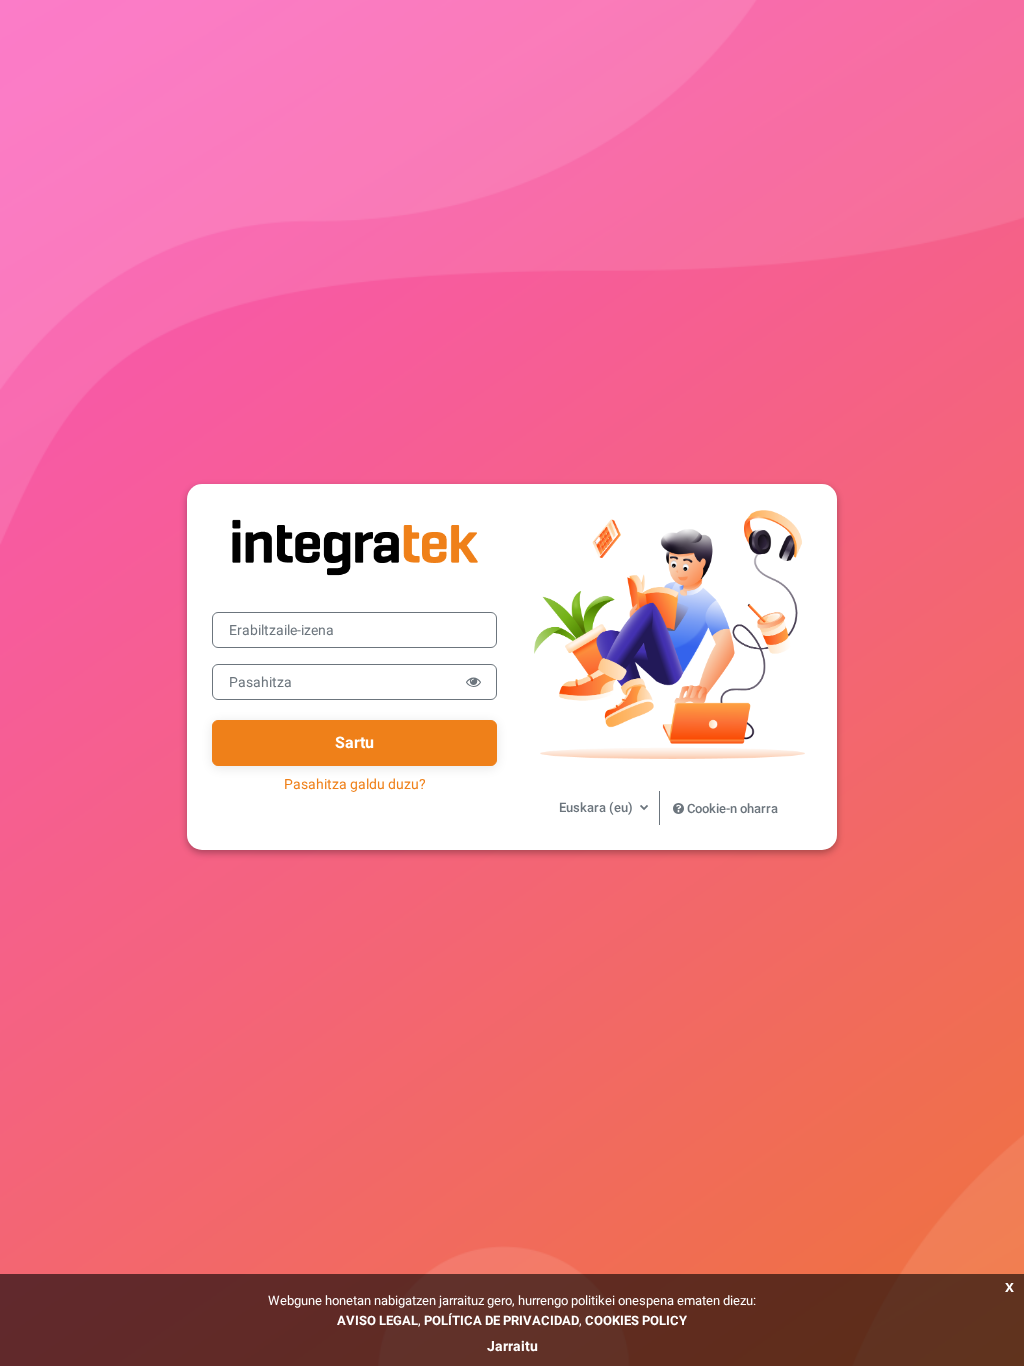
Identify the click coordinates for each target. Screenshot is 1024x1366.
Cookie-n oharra (731, 808)
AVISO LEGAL (377, 1320)
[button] (473, 682)
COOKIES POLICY (636, 1320)
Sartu (354, 742)
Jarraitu (512, 1346)
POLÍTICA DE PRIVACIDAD (501, 1320)
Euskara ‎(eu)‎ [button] (597, 807)
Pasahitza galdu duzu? (355, 784)
